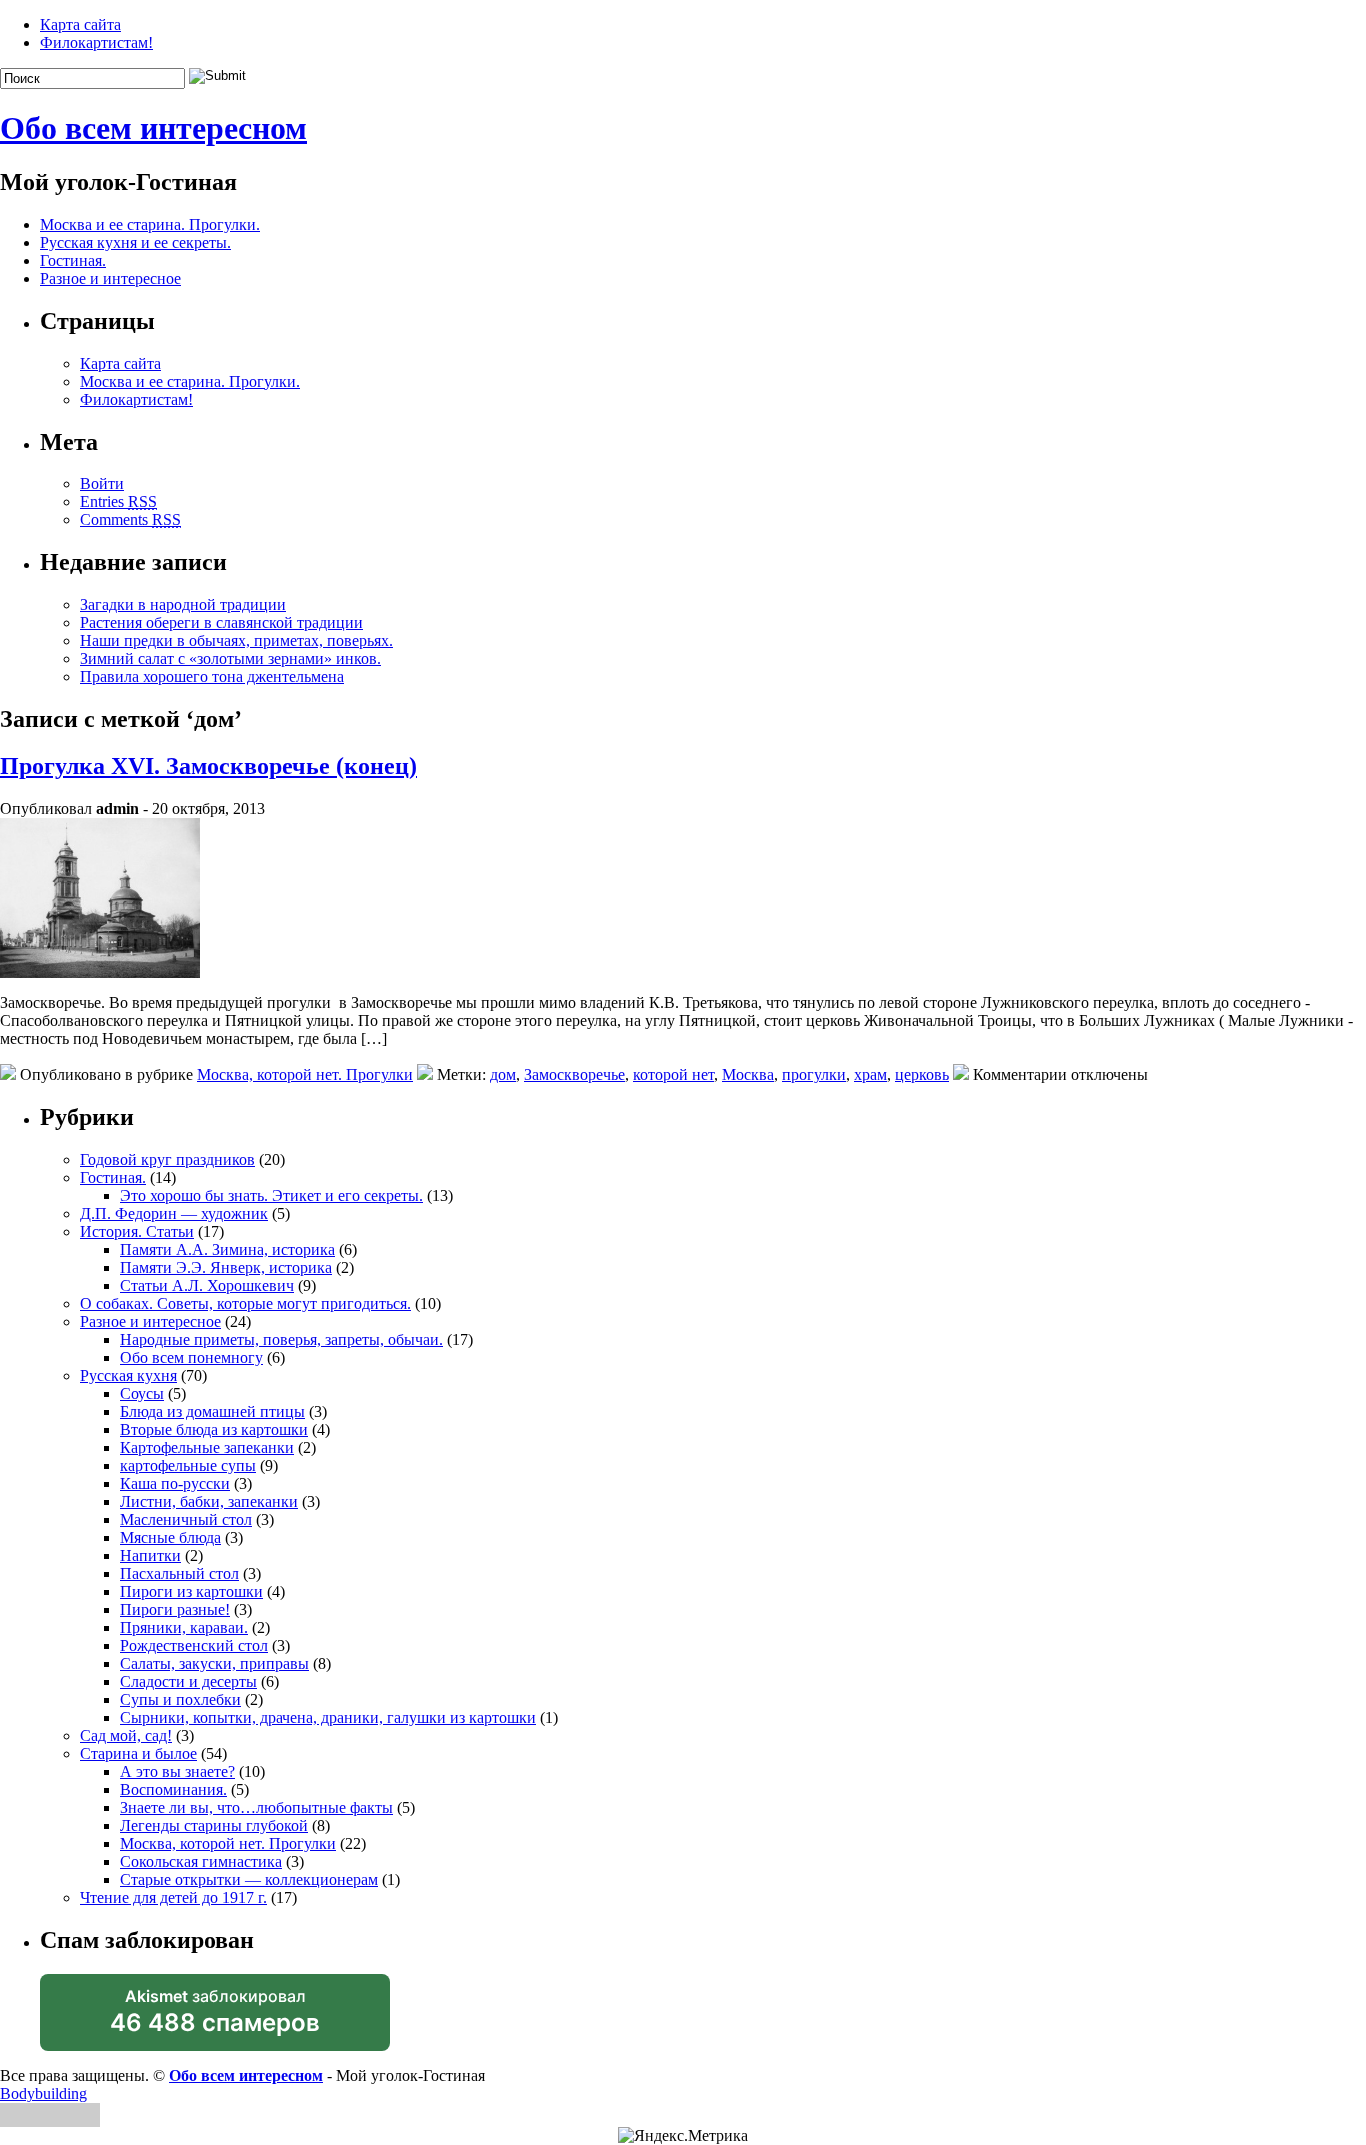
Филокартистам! (96, 42)
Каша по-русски (175, 1483)
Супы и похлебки (180, 1699)
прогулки (814, 1074)
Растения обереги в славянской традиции (221, 622)
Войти (102, 483)
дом (503, 1074)
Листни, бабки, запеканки (209, 1501)
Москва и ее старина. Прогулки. (150, 224)
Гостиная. (73, 260)
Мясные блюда (170, 1537)
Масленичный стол (186, 1519)
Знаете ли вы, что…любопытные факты (256, 1807)
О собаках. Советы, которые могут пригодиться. (245, 1303)
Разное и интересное (110, 278)
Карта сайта (80, 24)
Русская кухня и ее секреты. (135, 242)
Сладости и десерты (188, 1681)
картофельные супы (188, 1465)
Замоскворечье (574, 1074)
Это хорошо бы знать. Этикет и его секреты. (271, 1195)
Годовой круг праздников (167, 1159)
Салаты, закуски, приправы (214, 1663)
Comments (130, 519)
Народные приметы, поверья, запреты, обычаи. (281, 1339)
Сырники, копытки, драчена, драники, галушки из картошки (328, 1717)
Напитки (150, 1555)
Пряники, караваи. (184, 1627)
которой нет (673, 1074)
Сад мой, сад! (126, 1735)
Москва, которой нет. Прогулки (305, 1074)
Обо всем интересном (153, 128)
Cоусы (142, 1393)
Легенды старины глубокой (214, 1825)
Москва (748, 1074)
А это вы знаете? (177, 1771)
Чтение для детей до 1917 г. (173, 1897)
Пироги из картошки (191, 1591)
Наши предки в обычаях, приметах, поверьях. (236, 640)
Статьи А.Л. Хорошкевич (207, 1285)
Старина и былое (138, 1753)
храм (870, 1074)
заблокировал (215, 2019)
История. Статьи (137, 1231)
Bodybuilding (43, 2093)
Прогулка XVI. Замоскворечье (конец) (208, 766)
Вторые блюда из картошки (214, 1429)
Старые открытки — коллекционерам (249, 1879)
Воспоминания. (173, 1789)
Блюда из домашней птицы (212, 1411)
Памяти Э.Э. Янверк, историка (226, 1267)
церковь (922, 1074)
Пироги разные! (175, 1609)
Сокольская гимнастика (201, 1861)
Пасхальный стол (179, 1573)
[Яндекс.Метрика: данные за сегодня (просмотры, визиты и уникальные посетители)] (683, 2136)
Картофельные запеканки (207, 1447)
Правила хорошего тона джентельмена (212, 676)
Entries (118, 501)
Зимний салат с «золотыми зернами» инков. (230, 658)
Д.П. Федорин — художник (174, 1213)
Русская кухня (128, 1375)
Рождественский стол (194, 1645)
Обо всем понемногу (191, 1357)
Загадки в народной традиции (183, 604)
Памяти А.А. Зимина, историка (227, 1249)
